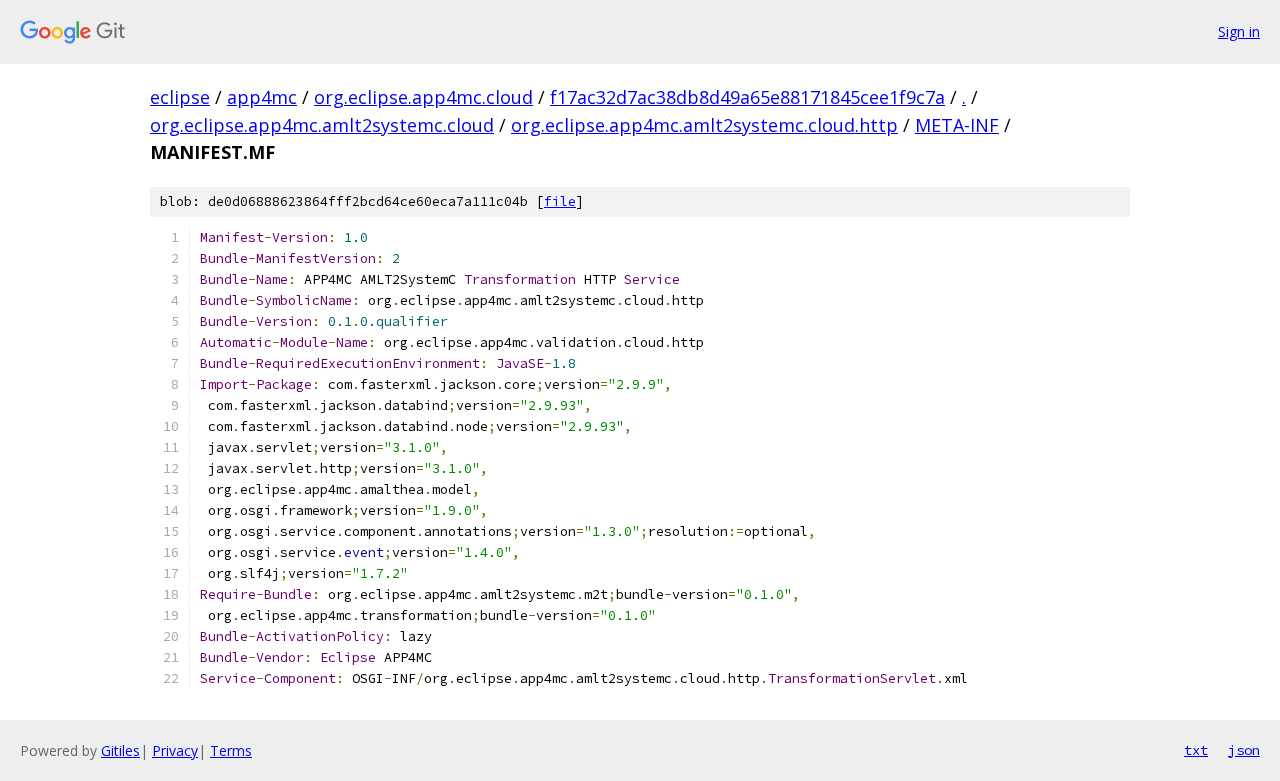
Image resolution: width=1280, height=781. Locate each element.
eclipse (180, 97)
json (1244, 750)
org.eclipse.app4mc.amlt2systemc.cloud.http (704, 125)
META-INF (957, 125)
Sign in (1239, 31)
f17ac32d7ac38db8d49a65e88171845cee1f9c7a (747, 97)
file (560, 201)
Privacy (175, 750)
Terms (231, 750)
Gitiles (120, 750)
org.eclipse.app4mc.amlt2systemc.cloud (322, 125)
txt (1196, 750)
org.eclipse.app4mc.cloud (423, 97)
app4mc (262, 97)
